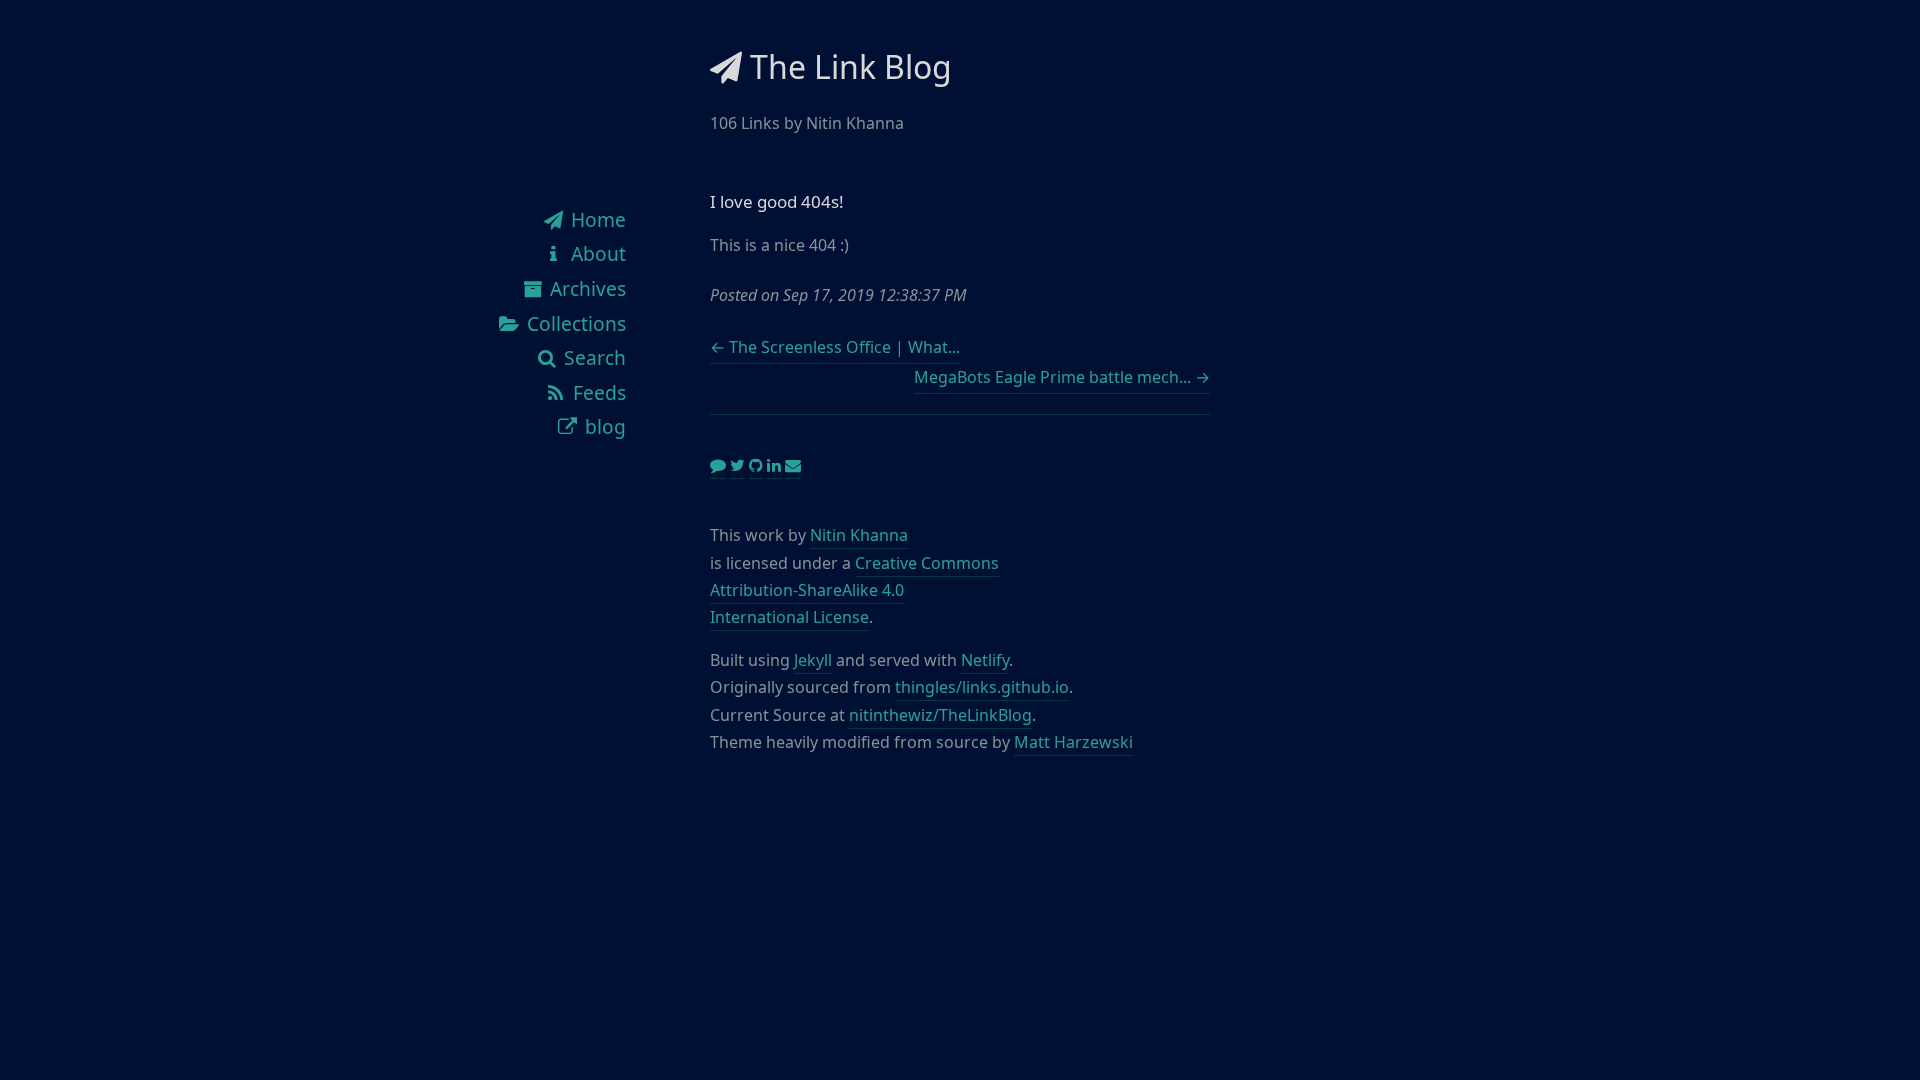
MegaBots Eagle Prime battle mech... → (1062, 377)
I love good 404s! (777, 201)
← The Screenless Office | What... (835, 347)
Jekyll (813, 660)
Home (596, 219)
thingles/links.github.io (982, 687)
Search (592, 357)
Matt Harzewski (1073, 742)
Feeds (597, 392)
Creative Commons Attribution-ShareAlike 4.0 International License (854, 590)
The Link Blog (847, 66)
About (596, 253)
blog (603, 426)
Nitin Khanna (859, 535)
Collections (574, 323)
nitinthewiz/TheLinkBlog (940, 715)
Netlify (985, 660)
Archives (585, 288)
